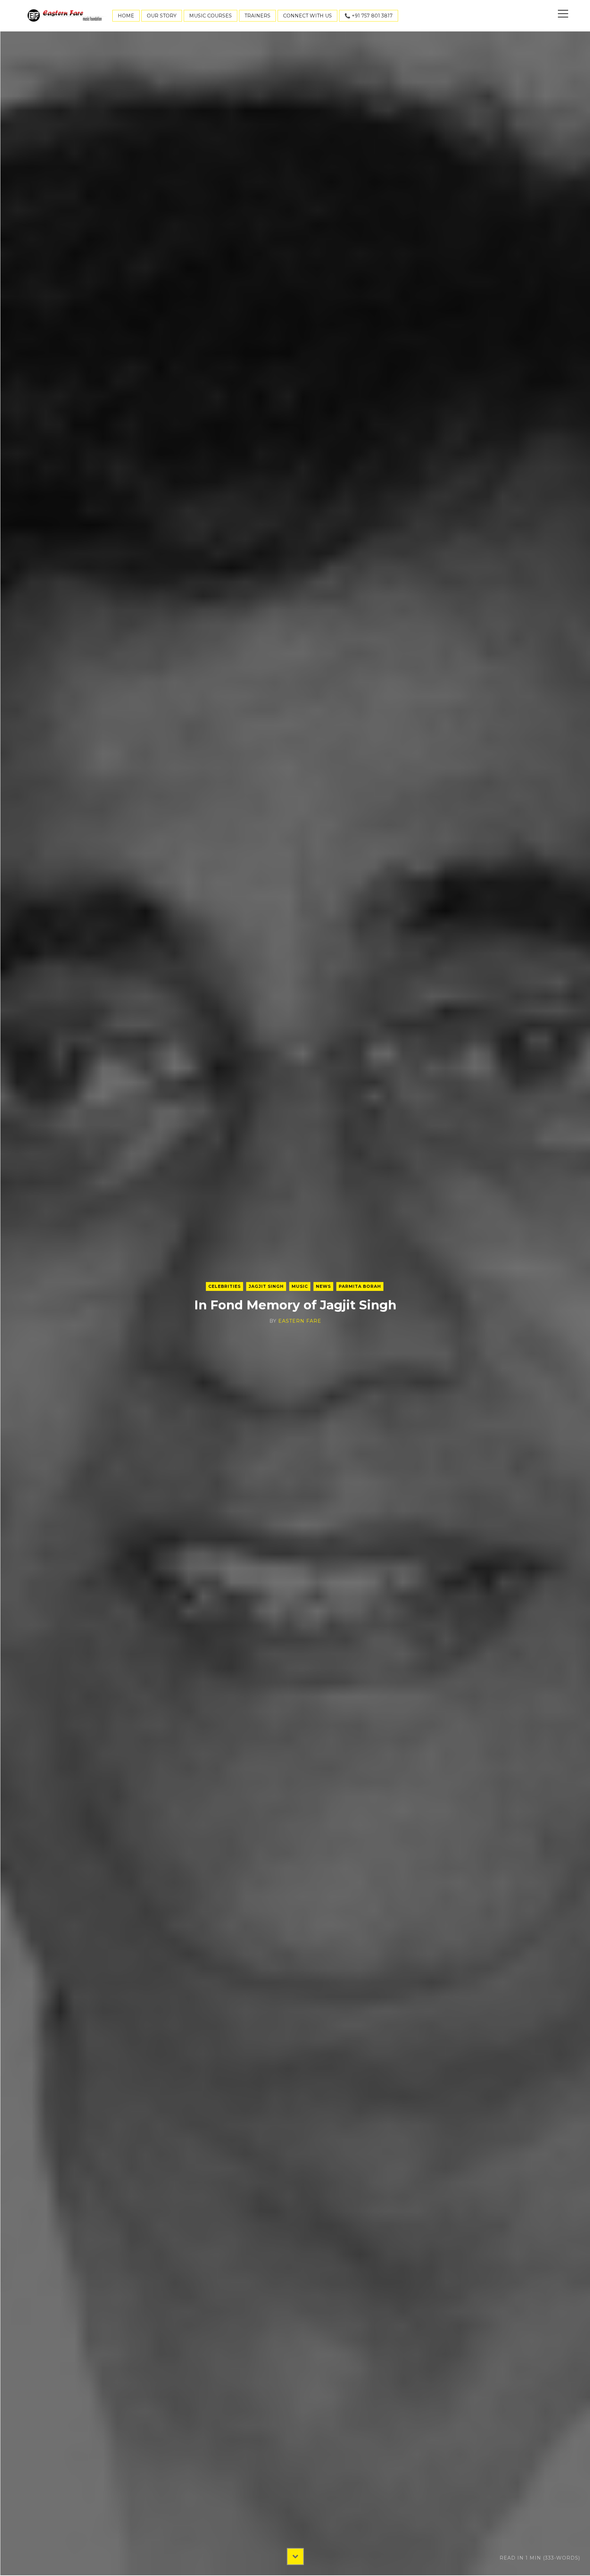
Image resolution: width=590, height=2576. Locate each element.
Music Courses (210, 16)
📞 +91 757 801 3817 (369, 16)
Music (300, 1286)
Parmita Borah (360, 1286)
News (323, 1286)
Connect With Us (307, 16)
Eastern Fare (300, 1321)
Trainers (257, 16)
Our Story (162, 16)
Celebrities (224, 1286)
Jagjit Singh (266, 1286)
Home (126, 16)
